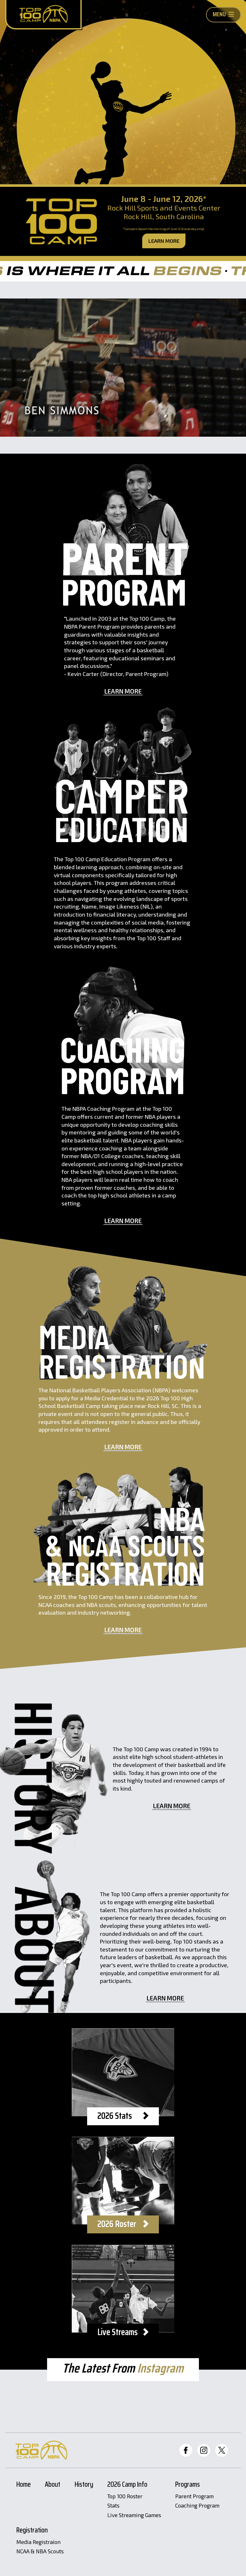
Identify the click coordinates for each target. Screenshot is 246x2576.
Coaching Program (197, 2506)
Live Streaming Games (134, 2515)
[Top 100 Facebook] (186, 2450)
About (53, 2485)
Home (24, 2485)
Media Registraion (38, 2542)
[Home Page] (43, 15)
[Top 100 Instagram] (204, 2450)
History (84, 2485)
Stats (113, 2506)
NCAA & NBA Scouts (40, 2551)
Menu (219, 14)
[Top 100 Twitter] (222, 2450)
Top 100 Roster (125, 2496)
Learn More (164, 241)
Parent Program (194, 2496)
